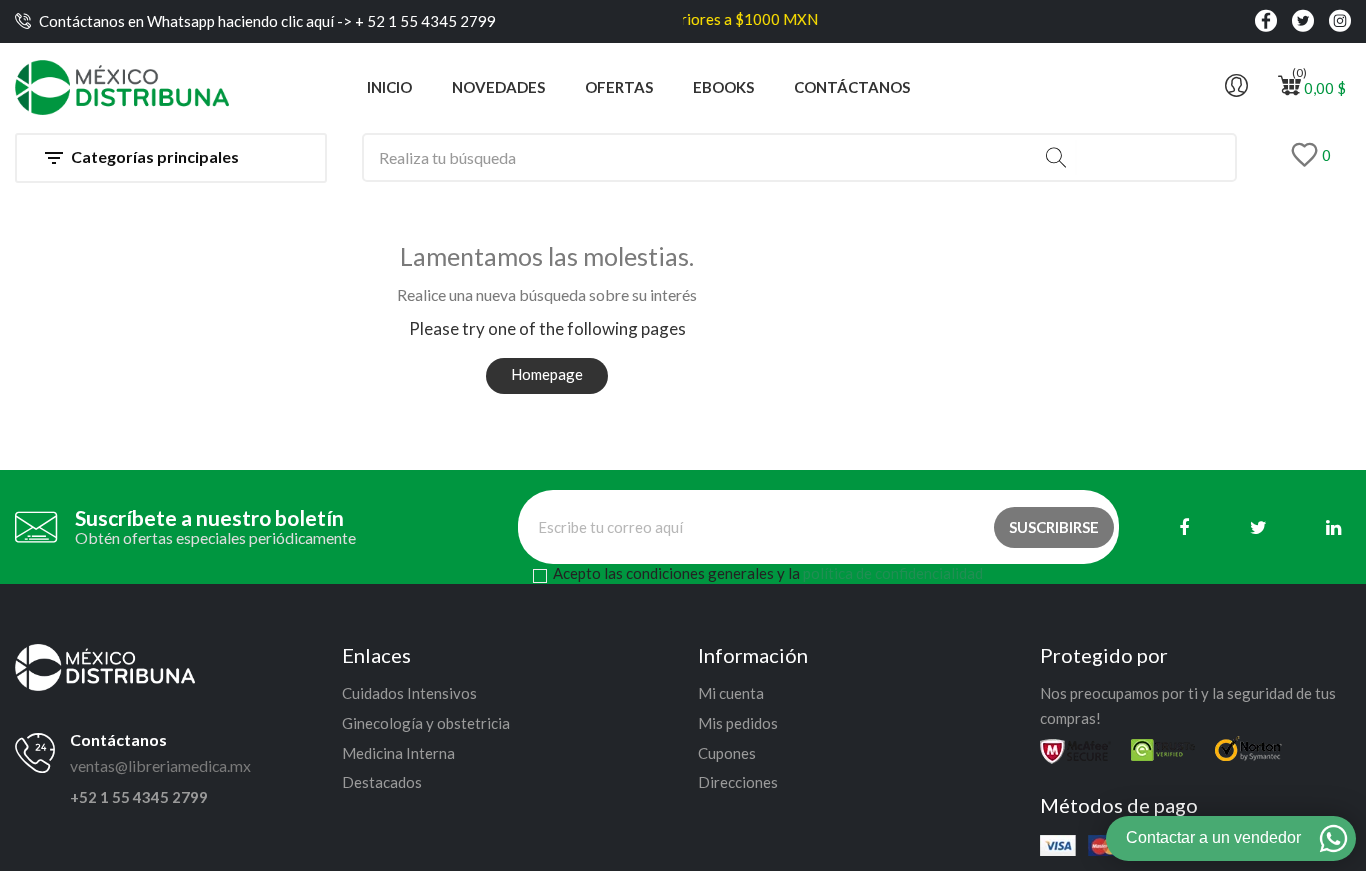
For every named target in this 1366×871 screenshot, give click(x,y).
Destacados (382, 782)
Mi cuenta (731, 693)
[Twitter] (1258, 527)
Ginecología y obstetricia (426, 723)
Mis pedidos (738, 723)
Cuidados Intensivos (409, 693)
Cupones (727, 753)
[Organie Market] (105, 665)
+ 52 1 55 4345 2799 (424, 21)
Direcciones (738, 782)
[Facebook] (1183, 527)
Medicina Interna (398, 753)
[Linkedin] (1333, 527)
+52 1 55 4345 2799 (139, 797)
